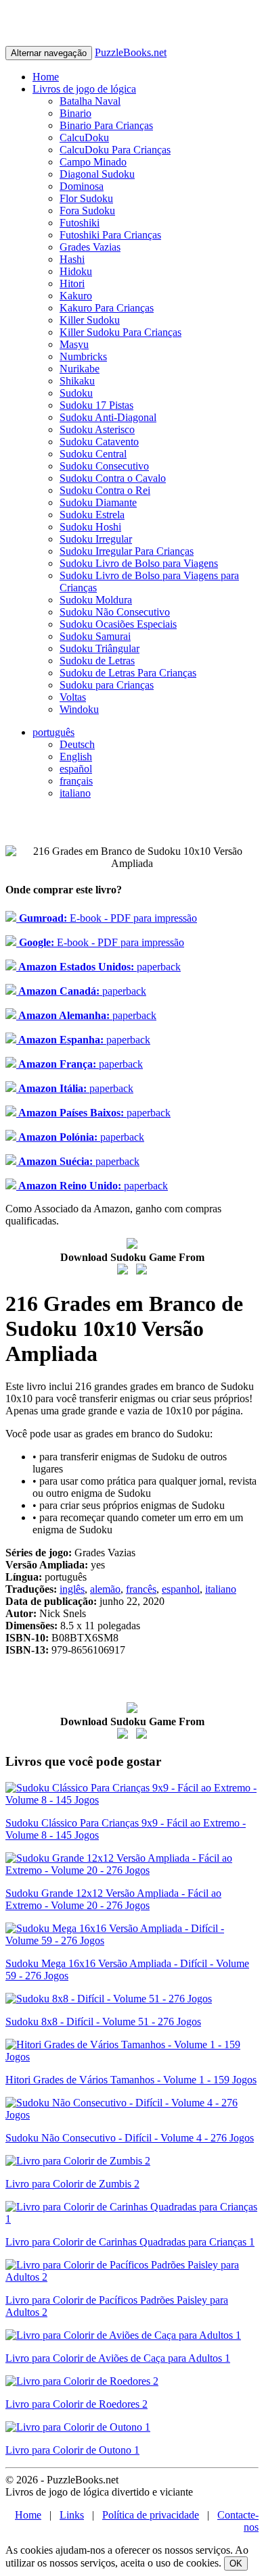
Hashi (72, 259)
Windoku (79, 709)
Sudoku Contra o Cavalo (113, 478)
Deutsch (77, 744)
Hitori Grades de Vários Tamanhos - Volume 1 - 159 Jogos (131, 2080)
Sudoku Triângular (100, 648)
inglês (72, 1589)
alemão (105, 1589)
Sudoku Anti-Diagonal (108, 417)
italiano (75, 793)
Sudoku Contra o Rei (105, 490)
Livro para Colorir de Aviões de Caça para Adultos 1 (118, 2358)
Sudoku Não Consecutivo (115, 612)
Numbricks (83, 356)
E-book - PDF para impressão (107, 918)
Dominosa (82, 186)
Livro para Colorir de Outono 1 (72, 2450)
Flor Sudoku (86, 198)
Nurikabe (80, 369)
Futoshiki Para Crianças (110, 235)
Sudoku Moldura (96, 600)
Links (72, 2515)
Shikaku (77, 381)
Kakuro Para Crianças (107, 308)
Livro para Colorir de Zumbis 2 (72, 2184)
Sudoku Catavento (99, 442)
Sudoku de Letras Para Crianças (128, 673)
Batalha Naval (90, 101)
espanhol (181, 1589)
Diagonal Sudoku (97, 174)
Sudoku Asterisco (97, 429)
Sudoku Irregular (96, 539)
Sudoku (76, 393)
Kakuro (76, 296)
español (76, 769)
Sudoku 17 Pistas (96, 405)
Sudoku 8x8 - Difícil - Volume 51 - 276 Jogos (103, 2022)
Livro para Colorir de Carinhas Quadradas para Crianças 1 (130, 2242)
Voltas (73, 697)
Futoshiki (80, 223)
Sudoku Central (93, 454)
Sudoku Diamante (98, 502)
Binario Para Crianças (106, 125)
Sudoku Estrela (92, 515)
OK (236, 2563)
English (76, 757)
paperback (98, 967)
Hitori (72, 283)
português (53, 732)
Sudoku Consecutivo (104, 466)
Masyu (74, 344)
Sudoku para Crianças (107, 685)
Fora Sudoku (87, 210)
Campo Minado (93, 162)
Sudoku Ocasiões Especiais (118, 624)
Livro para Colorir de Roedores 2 (76, 2404)
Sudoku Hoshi (90, 527)
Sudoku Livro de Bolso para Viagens (139, 563)
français (76, 781)
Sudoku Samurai (95, 636)
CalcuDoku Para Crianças (115, 150)
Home (46, 77)
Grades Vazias (90, 247)
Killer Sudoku (90, 320)
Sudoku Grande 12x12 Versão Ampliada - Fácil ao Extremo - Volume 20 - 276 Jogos (113, 1899)
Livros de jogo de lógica (84, 89)
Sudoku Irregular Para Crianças (127, 551)
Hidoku (76, 271)
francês (141, 1589)
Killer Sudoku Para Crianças (120, 332)
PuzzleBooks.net (131, 52)
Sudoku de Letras (97, 661)
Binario (75, 113)
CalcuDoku (84, 138)
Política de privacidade (151, 2515)
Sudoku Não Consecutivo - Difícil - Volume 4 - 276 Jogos (130, 2138)
